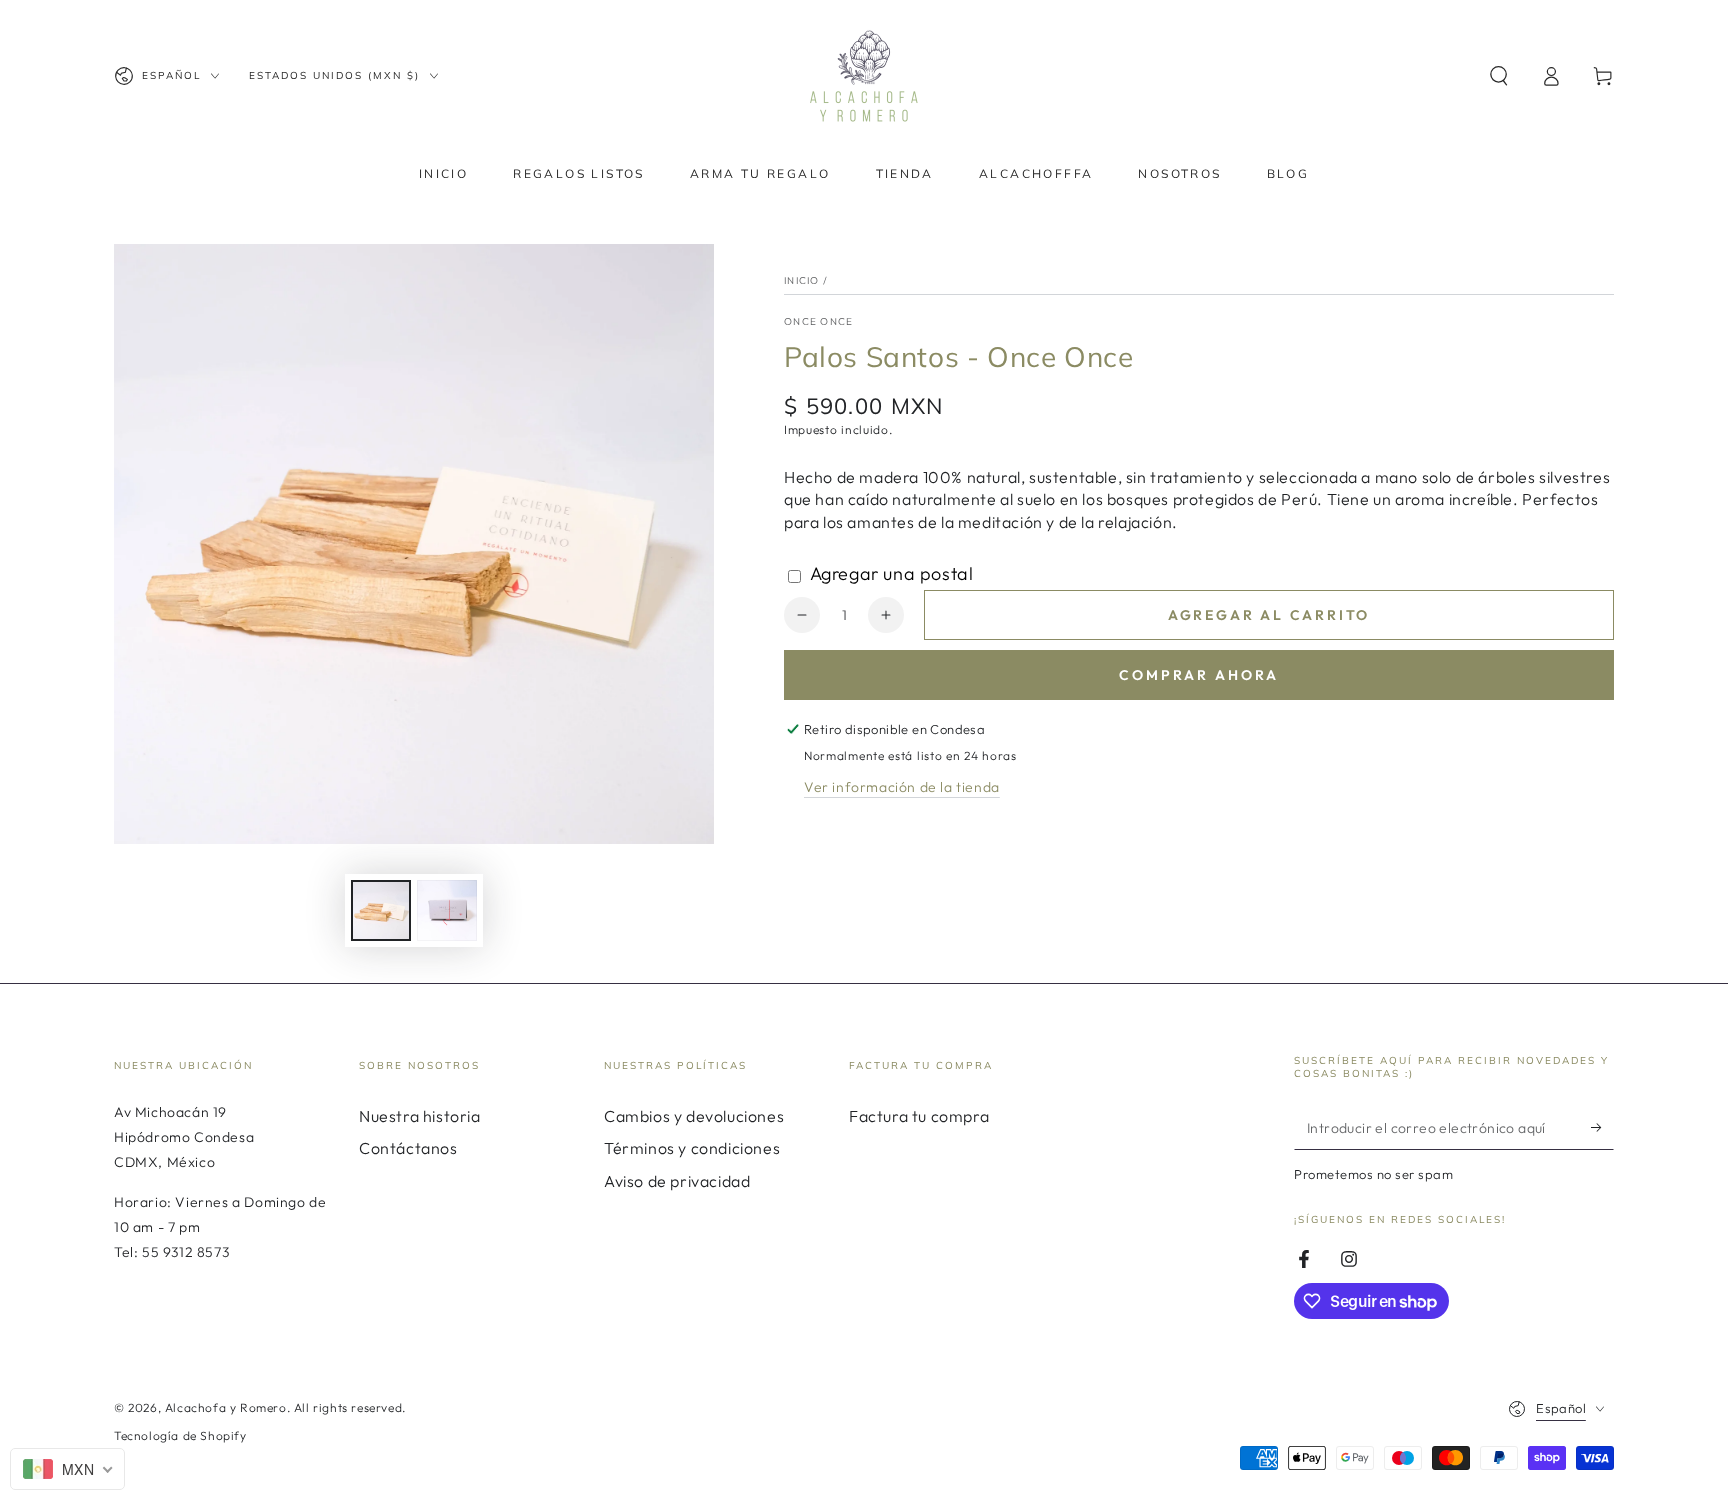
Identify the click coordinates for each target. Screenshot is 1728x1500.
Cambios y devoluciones (694, 1116)
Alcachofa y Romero (226, 1407)
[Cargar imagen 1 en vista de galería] (381, 910)
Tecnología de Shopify (180, 1435)
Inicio (802, 280)
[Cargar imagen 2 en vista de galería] (447, 910)
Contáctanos (408, 1148)
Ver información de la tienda (902, 787)
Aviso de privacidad (677, 1181)
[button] (1499, 76)
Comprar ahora (1199, 675)
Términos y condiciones (692, 1148)
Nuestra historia (420, 1116)
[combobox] (67, 1469)
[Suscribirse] (1602, 1127)
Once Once (819, 321)
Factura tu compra (919, 1116)
